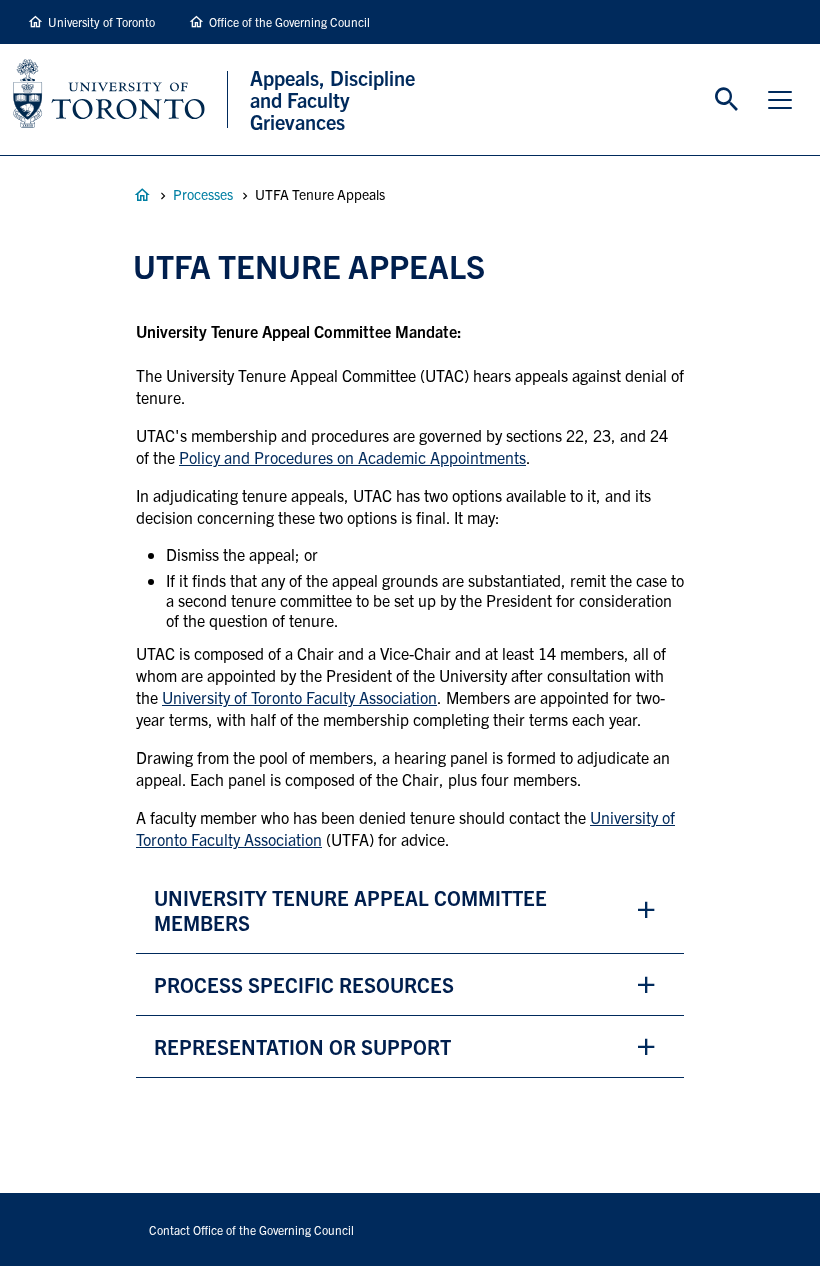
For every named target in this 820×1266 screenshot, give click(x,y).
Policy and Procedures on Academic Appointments (352, 457)
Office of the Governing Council (289, 21)
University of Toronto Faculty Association (299, 697)
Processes (203, 194)
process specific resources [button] (304, 984)
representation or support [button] (302, 1046)
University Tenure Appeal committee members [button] (350, 910)
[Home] (120, 99)
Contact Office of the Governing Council (251, 1229)
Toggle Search (727, 100)
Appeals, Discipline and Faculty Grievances (142, 195)
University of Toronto (101, 21)
